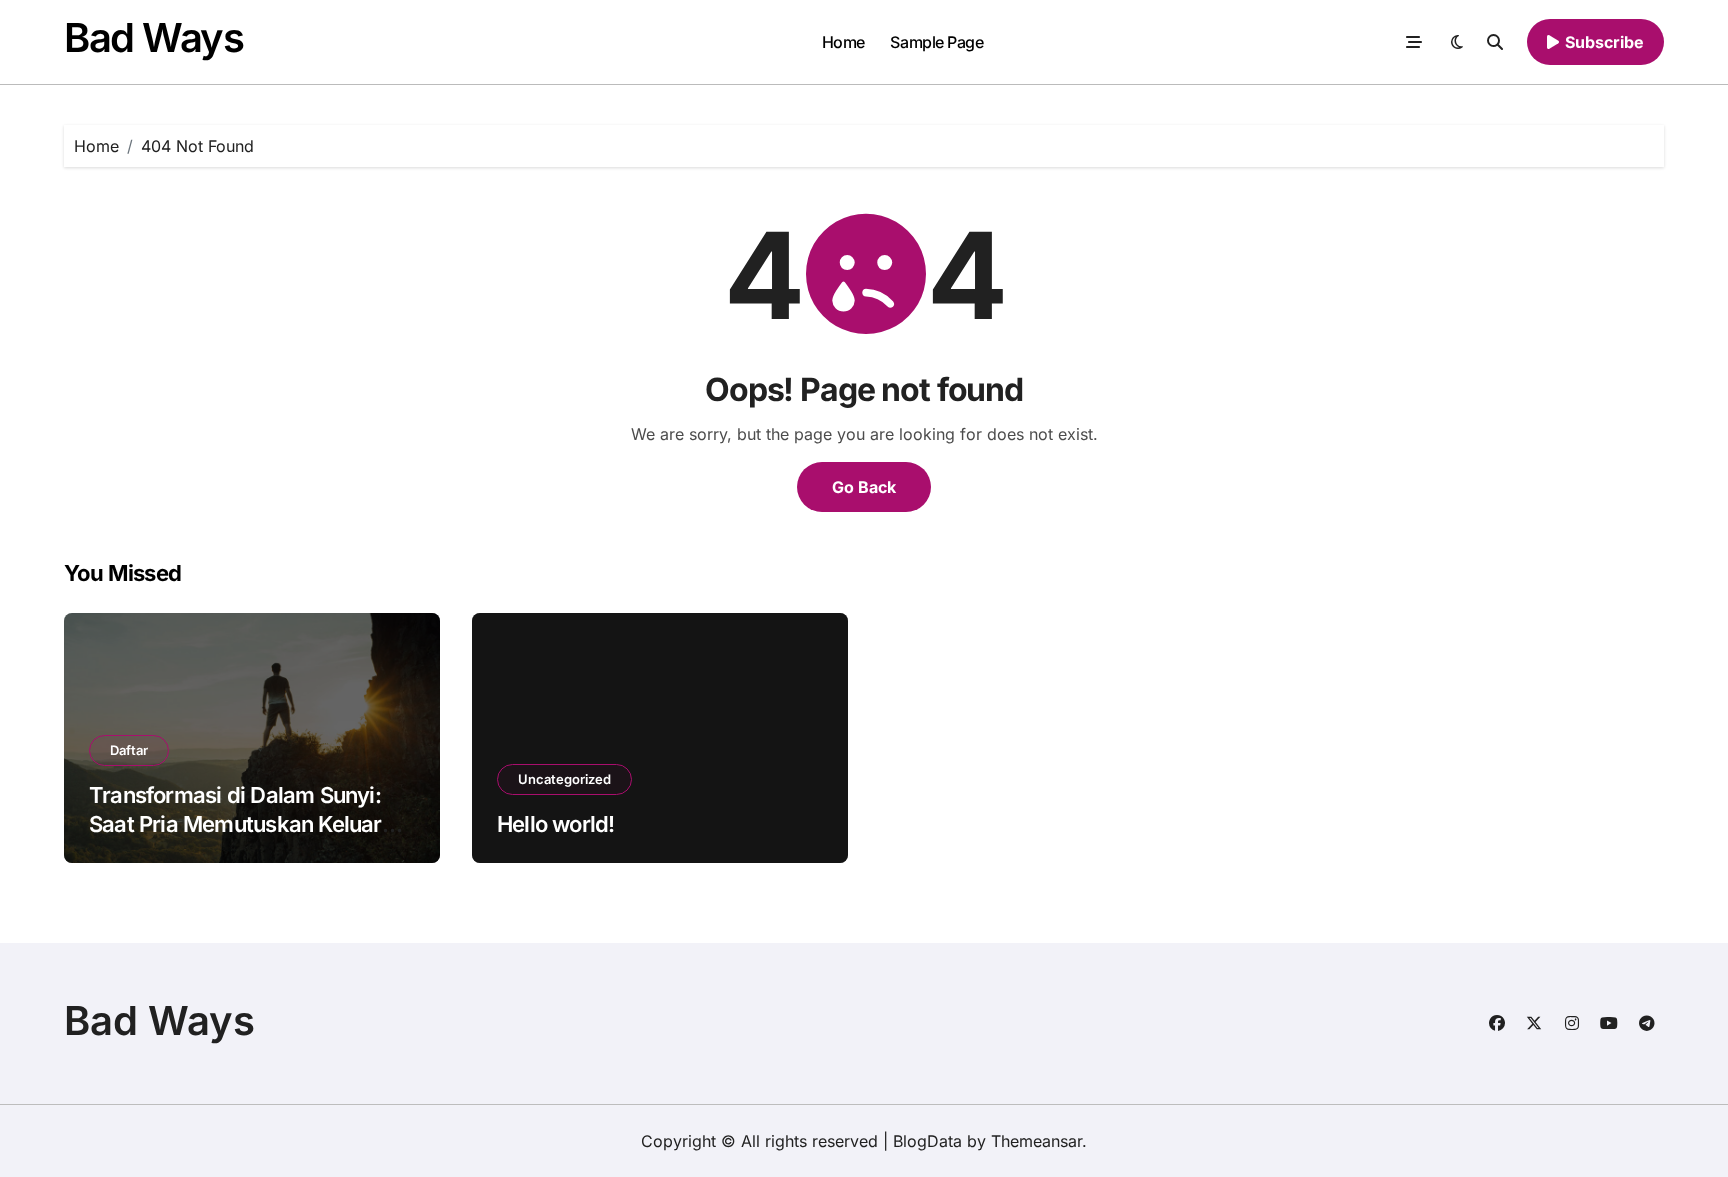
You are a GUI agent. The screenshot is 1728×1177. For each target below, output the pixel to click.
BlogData (927, 1141)
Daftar (129, 750)
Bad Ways (153, 37)
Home (843, 42)
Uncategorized (564, 779)
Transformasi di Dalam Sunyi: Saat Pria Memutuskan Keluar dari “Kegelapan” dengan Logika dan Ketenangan (249, 838)
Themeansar (1036, 1141)
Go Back (864, 487)
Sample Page (936, 42)
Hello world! (556, 824)
